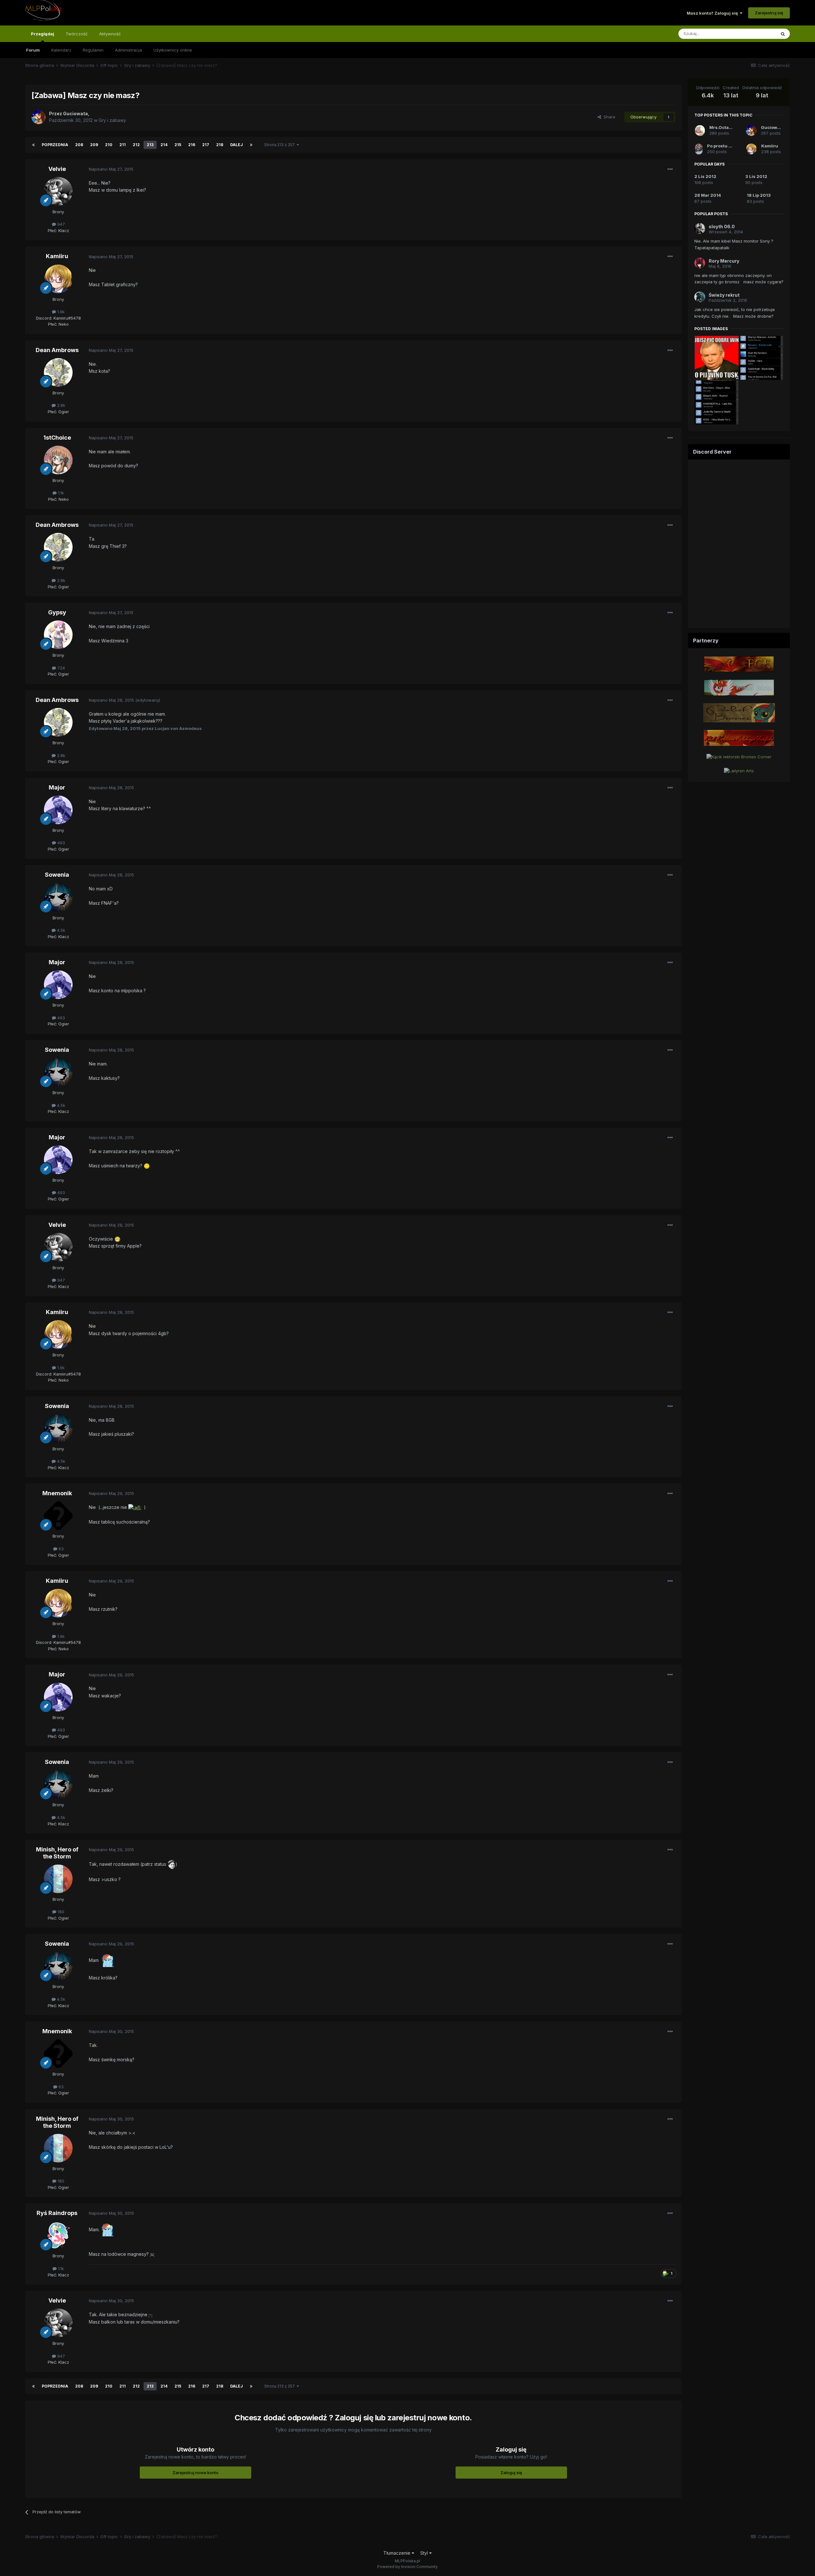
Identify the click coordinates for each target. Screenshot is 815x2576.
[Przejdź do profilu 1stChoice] (58, 460)
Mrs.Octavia (722, 127)
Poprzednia (55, 145)
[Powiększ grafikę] (147, 1166)
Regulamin (93, 50)
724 (60, 668)
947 (60, 224)
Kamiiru (57, 256)
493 (60, 843)
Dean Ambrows (57, 350)
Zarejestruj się (769, 13)
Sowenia (57, 875)
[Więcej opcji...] (670, 169)
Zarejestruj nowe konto (195, 2473)
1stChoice (57, 438)
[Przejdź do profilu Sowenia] (58, 897)
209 (94, 145)
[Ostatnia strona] (251, 145)
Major (57, 787)
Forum (33, 50)
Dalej (237, 145)
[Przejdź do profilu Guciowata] (39, 117)
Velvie (57, 169)
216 (192, 145)
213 (150, 145)
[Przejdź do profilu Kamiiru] (58, 279)
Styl (425, 2553)
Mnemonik (57, 1493)
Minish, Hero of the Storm (57, 1853)
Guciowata (772, 127)
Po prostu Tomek (725, 146)
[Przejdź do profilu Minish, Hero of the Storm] (58, 1879)
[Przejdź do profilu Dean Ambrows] (58, 372)
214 (164, 145)
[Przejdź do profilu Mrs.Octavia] (700, 131)
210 (109, 145)
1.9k (60, 312)
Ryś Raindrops (57, 2213)
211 (123, 145)
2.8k (60, 405)
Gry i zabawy (112, 120)
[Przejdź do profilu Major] (58, 810)
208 (79, 145)
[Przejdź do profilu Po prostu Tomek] (699, 149)
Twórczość (77, 34)
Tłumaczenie (397, 2553)
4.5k (60, 930)
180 (60, 1912)
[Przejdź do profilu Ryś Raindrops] (58, 2235)
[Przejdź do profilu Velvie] (58, 191)
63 (60, 1549)
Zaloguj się (511, 2473)
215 (178, 145)
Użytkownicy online (173, 50)
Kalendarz (61, 50)
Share (608, 117)
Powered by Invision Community (407, 2567)
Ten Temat (757, 34)
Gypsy (57, 612)
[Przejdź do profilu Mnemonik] (58, 1516)
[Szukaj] (783, 34)
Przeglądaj (43, 34)
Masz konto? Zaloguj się (713, 13)
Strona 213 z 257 (280, 145)
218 (220, 145)
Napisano (111, 169)
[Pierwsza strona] (33, 145)
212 (136, 145)
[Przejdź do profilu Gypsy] (58, 635)
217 (206, 145)
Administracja (128, 50)
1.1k (60, 493)
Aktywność (110, 34)
